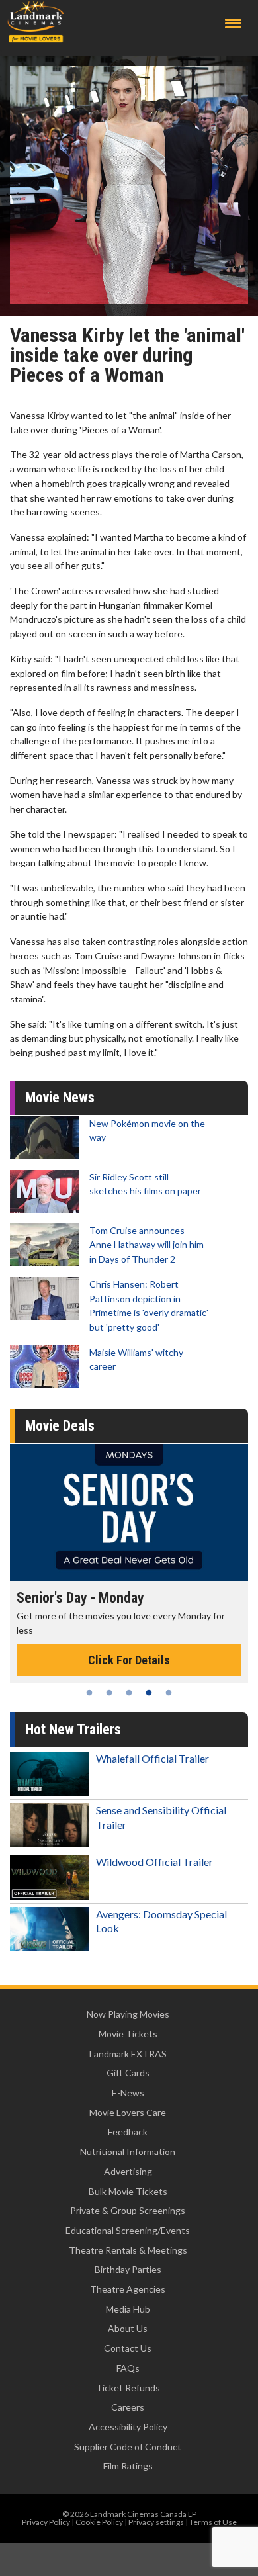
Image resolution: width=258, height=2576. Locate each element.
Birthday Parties (128, 2269)
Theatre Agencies (128, 2289)
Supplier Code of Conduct (128, 2447)
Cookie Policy (99, 2522)
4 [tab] (149, 1693)
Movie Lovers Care (128, 2112)
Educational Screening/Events (128, 2230)
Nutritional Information (128, 2152)
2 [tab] (109, 1693)
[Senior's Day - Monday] (129, 1513)
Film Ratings (128, 2466)
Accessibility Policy (128, 2427)
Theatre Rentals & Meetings (128, 2250)
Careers (128, 2407)
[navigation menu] (233, 23)
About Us (128, 2328)
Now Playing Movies (128, 2014)
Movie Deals (60, 1426)
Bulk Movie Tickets (128, 2191)
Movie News (60, 1097)
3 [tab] (129, 1693)
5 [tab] (169, 1693)
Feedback (128, 2132)
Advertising (128, 2171)
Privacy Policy (46, 2522)
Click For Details (129, 1660)
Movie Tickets (128, 2034)
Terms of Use (213, 2522)
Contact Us (128, 2348)
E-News (128, 2093)
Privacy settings (156, 2522)
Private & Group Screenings (128, 2210)
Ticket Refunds (128, 2388)
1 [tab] (89, 1693)
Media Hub (128, 2309)
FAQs (128, 2368)
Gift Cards (128, 2073)
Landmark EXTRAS (128, 2054)
